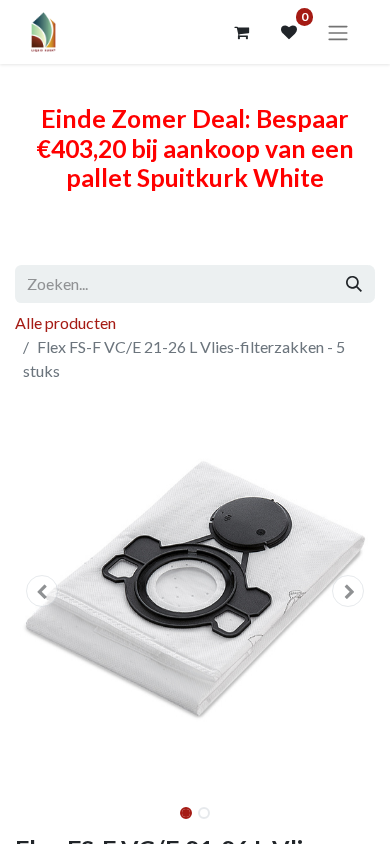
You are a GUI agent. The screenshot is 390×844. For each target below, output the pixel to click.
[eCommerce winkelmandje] (241, 32)
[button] (42, 591)
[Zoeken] (354, 284)
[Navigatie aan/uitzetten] (338, 32)
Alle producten (65, 322)
